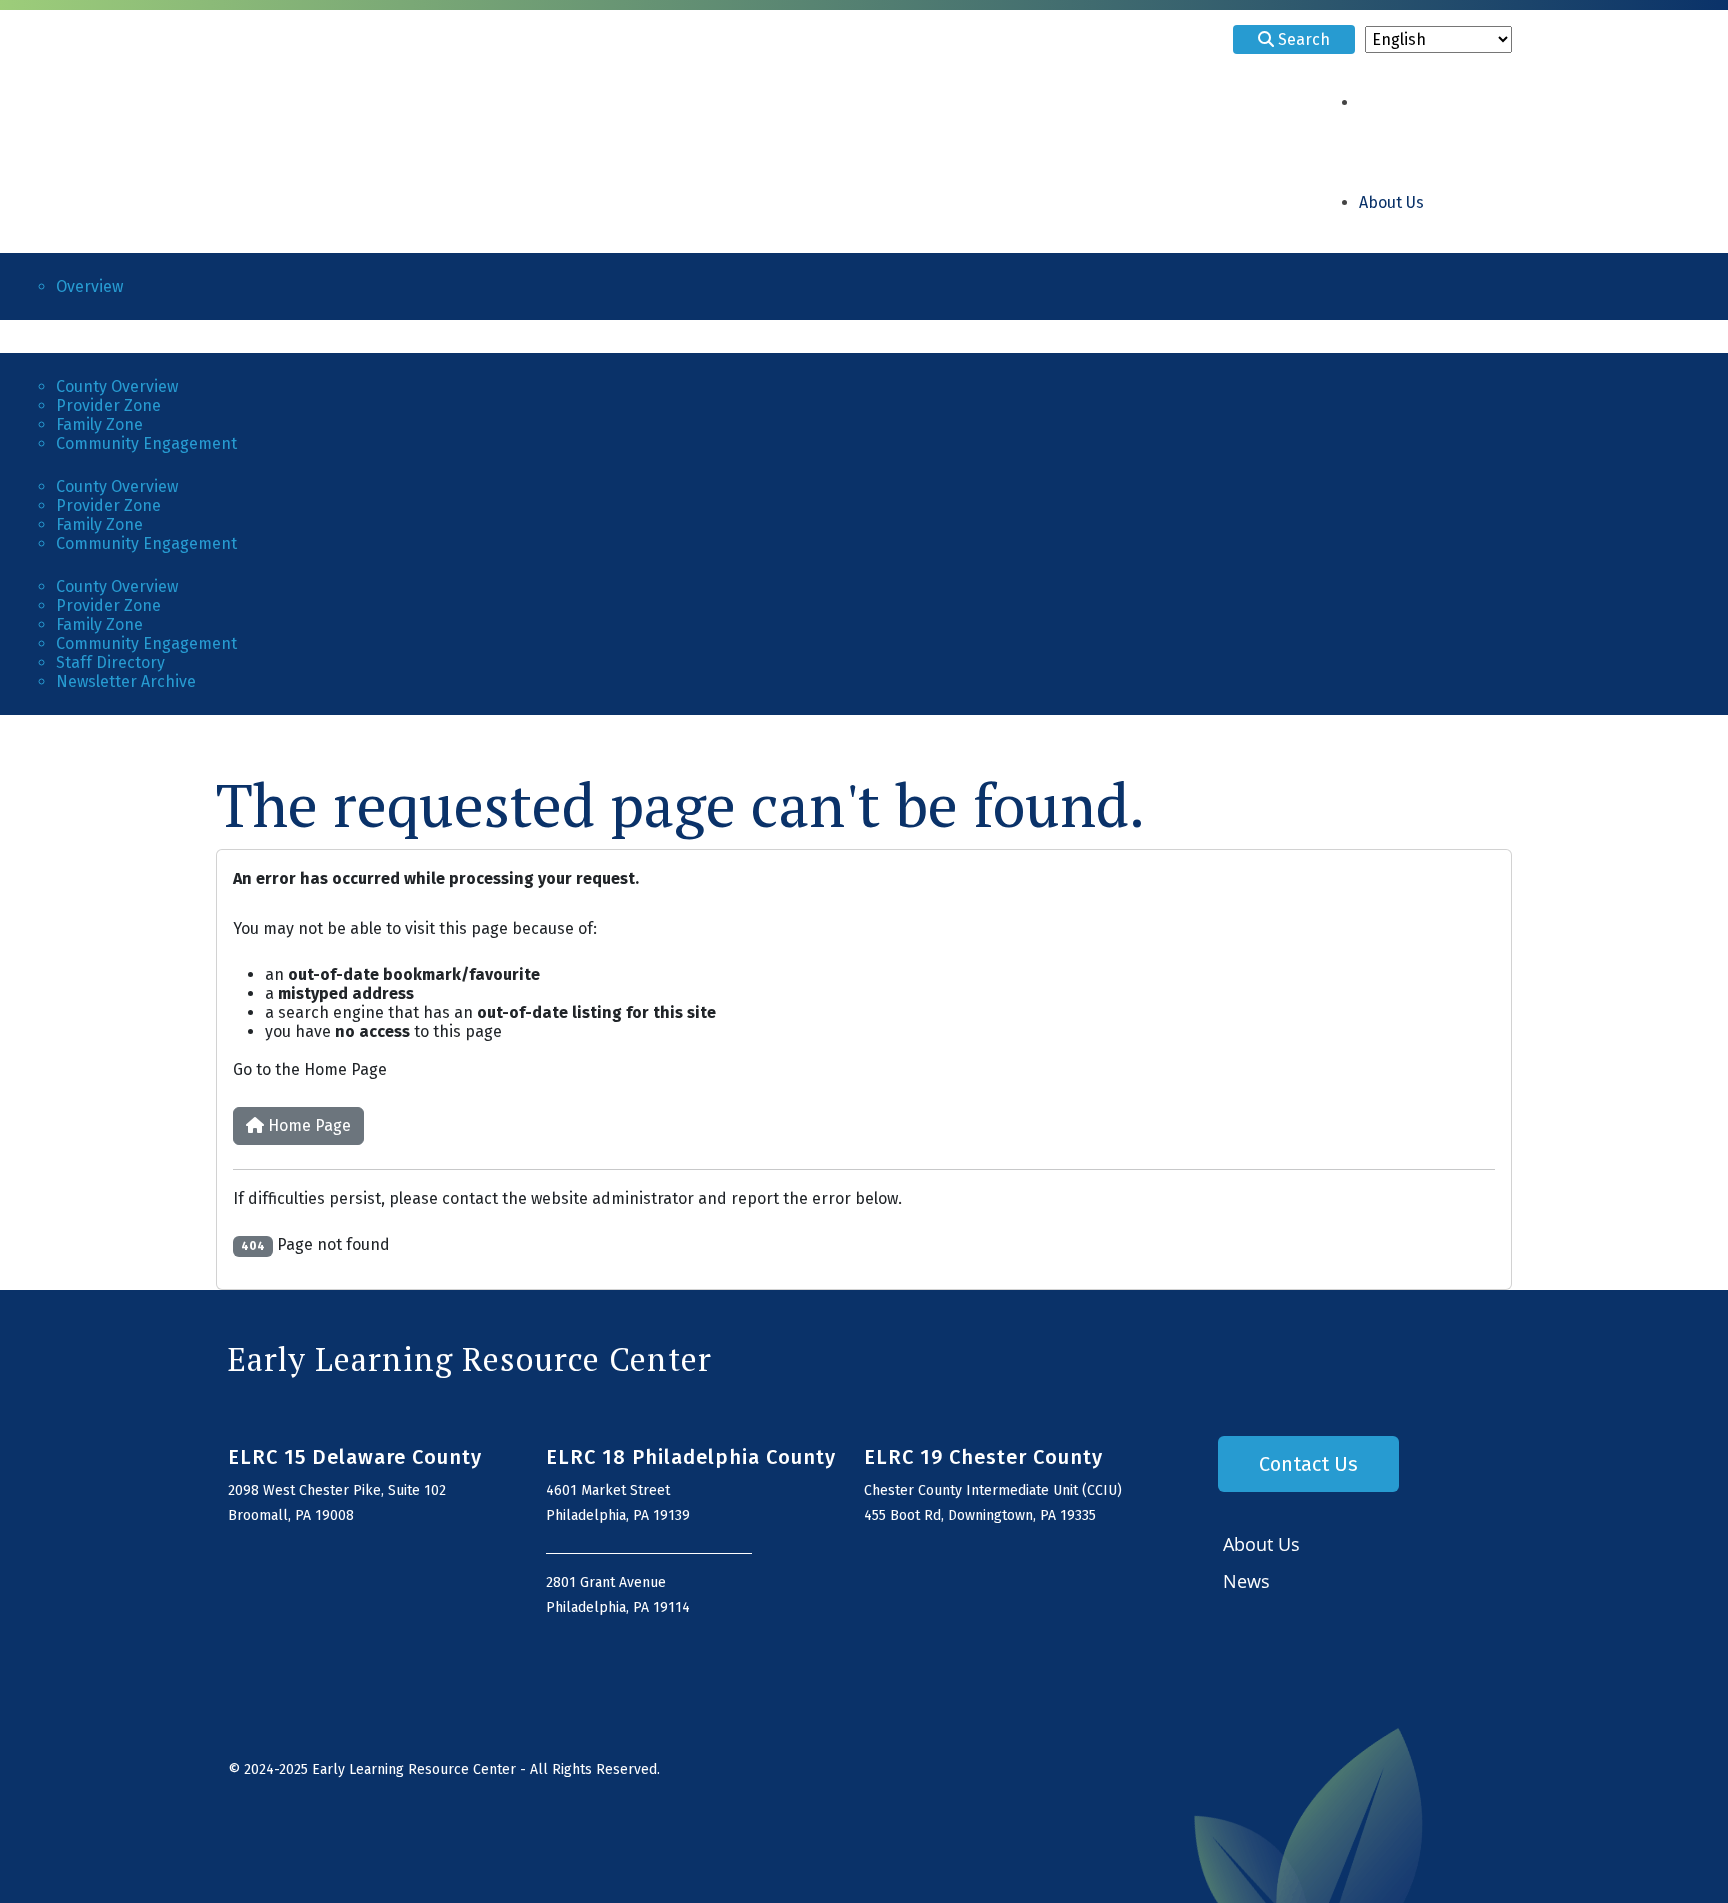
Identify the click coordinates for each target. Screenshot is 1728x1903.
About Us (1261, 1544)
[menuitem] (1391, 204)
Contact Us (1308, 1464)
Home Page (307, 1125)
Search (1302, 39)
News (1246, 1581)
